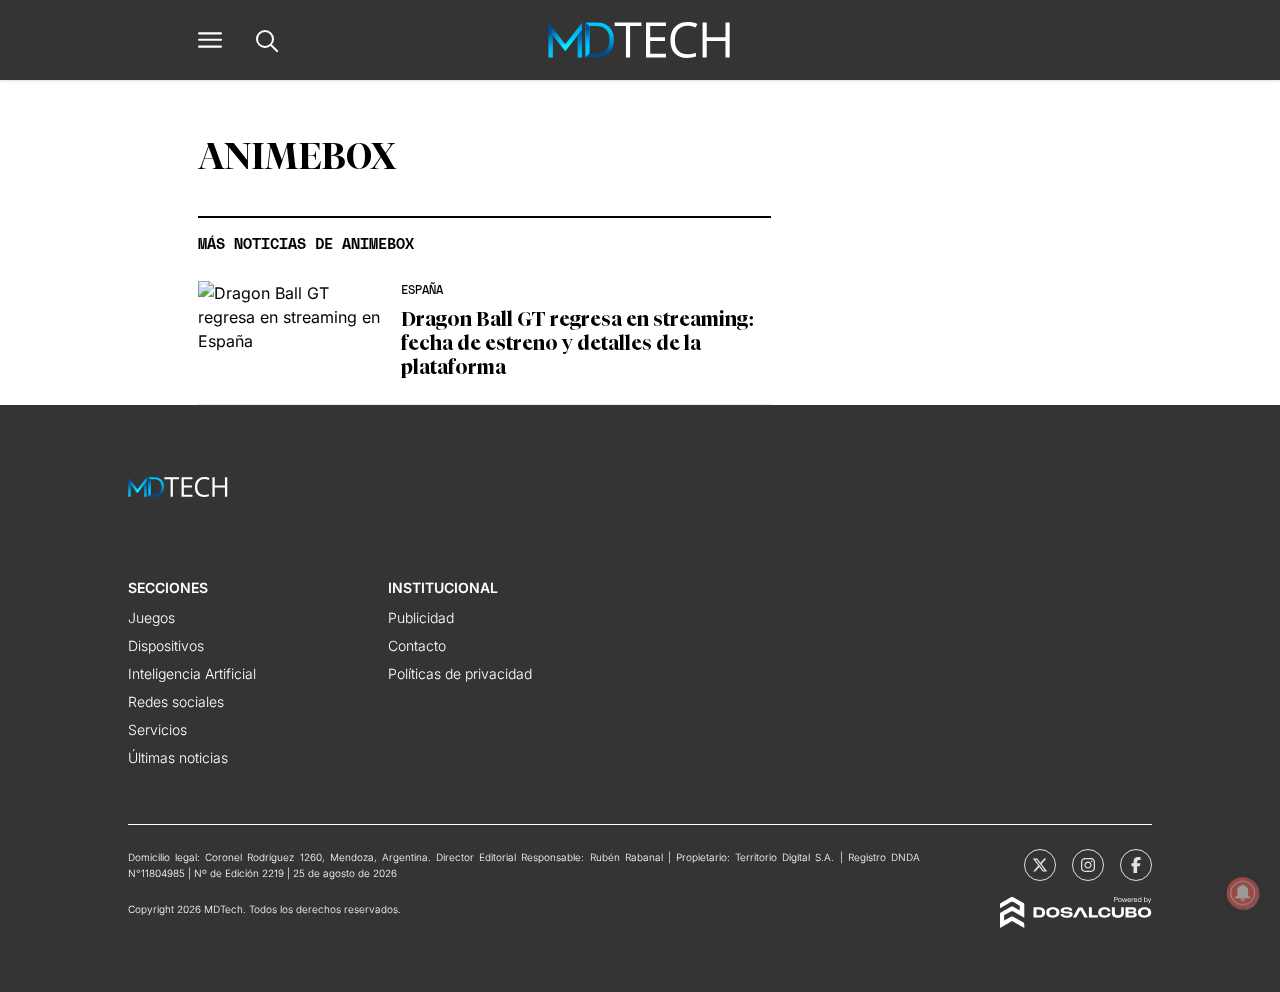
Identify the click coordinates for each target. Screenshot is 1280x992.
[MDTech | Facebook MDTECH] (1136, 865)
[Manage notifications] (1243, 893)
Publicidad (421, 617)
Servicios (157, 729)
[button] (210, 40)
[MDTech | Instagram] (1088, 865)
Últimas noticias (178, 757)
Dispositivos (166, 645)
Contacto (417, 645)
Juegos (151, 617)
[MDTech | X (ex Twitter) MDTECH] (1040, 865)
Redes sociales (176, 701)
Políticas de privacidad (460, 673)
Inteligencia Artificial (192, 673)
